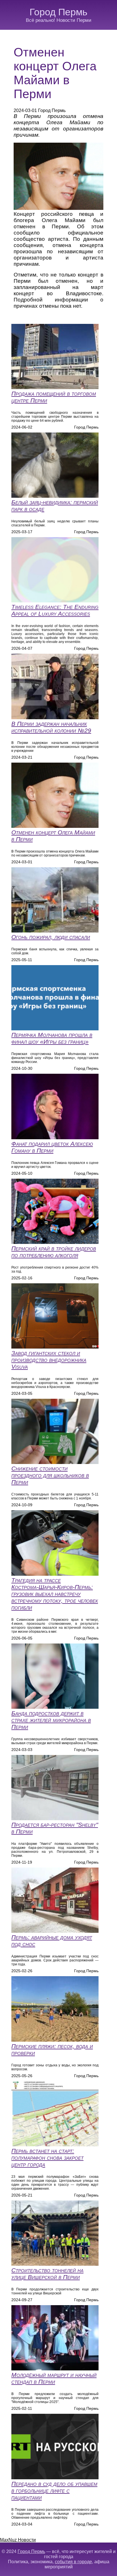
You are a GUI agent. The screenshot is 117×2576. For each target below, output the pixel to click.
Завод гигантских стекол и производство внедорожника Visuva (49, 1360)
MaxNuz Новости (18, 2540)
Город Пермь (58, 12)
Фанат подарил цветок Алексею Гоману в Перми (52, 1147)
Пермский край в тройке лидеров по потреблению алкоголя (54, 1252)
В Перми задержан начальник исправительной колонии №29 (51, 727)
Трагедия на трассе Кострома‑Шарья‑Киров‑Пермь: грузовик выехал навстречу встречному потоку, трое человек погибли (55, 1594)
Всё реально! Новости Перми (59, 20)
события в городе (73, 2562)
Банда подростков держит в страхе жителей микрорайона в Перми (51, 1720)
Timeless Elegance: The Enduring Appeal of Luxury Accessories (55, 610)
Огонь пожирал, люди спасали (51, 937)
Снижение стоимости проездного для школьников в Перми (50, 1475)
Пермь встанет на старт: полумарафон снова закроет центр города (47, 2158)
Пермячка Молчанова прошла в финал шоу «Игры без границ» (52, 1038)
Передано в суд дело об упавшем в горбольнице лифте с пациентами (54, 2490)
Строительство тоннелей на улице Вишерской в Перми (47, 2274)
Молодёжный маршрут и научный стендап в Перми (54, 2378)
